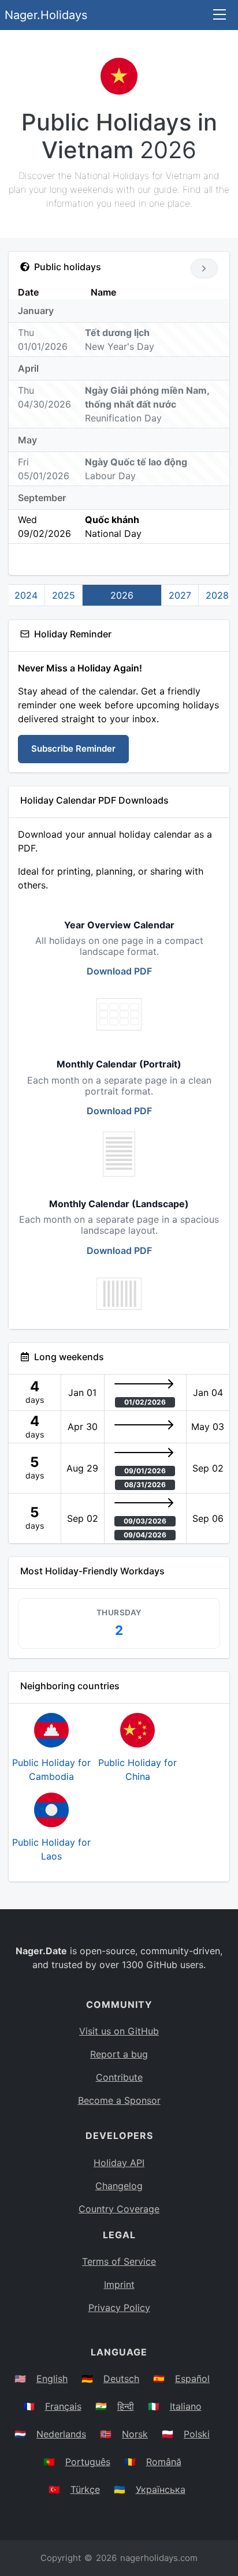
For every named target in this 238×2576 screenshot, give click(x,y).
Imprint (119, 2284)
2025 (64, 595)
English (52, 2379)
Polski (197, 2434)
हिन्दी (126, 2406)
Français (63, 2406)
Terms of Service (119, 2261)
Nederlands (61, 2434)
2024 (26, 595)
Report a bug (119, 2054)
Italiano (186, 2406)
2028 (217, 595)
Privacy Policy (119, 2308)
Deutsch (121, 2379)
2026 (122, 595)
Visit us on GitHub (119, 2031)
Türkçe (85, 2489)
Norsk (135, 2434)
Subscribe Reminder (73, 748)
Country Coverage (119, 2209)
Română (164, 2462)
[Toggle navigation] (220, 15)
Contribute (119, 2077)
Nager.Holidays (46, 15)
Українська (161, 2489)
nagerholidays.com (159, 2558)
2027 (180, 595)
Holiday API (119, 2163)
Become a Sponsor (119, 2100)
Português (88, 2462)
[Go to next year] (204, 268)
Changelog (119, 2186)
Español (192, 2379)
